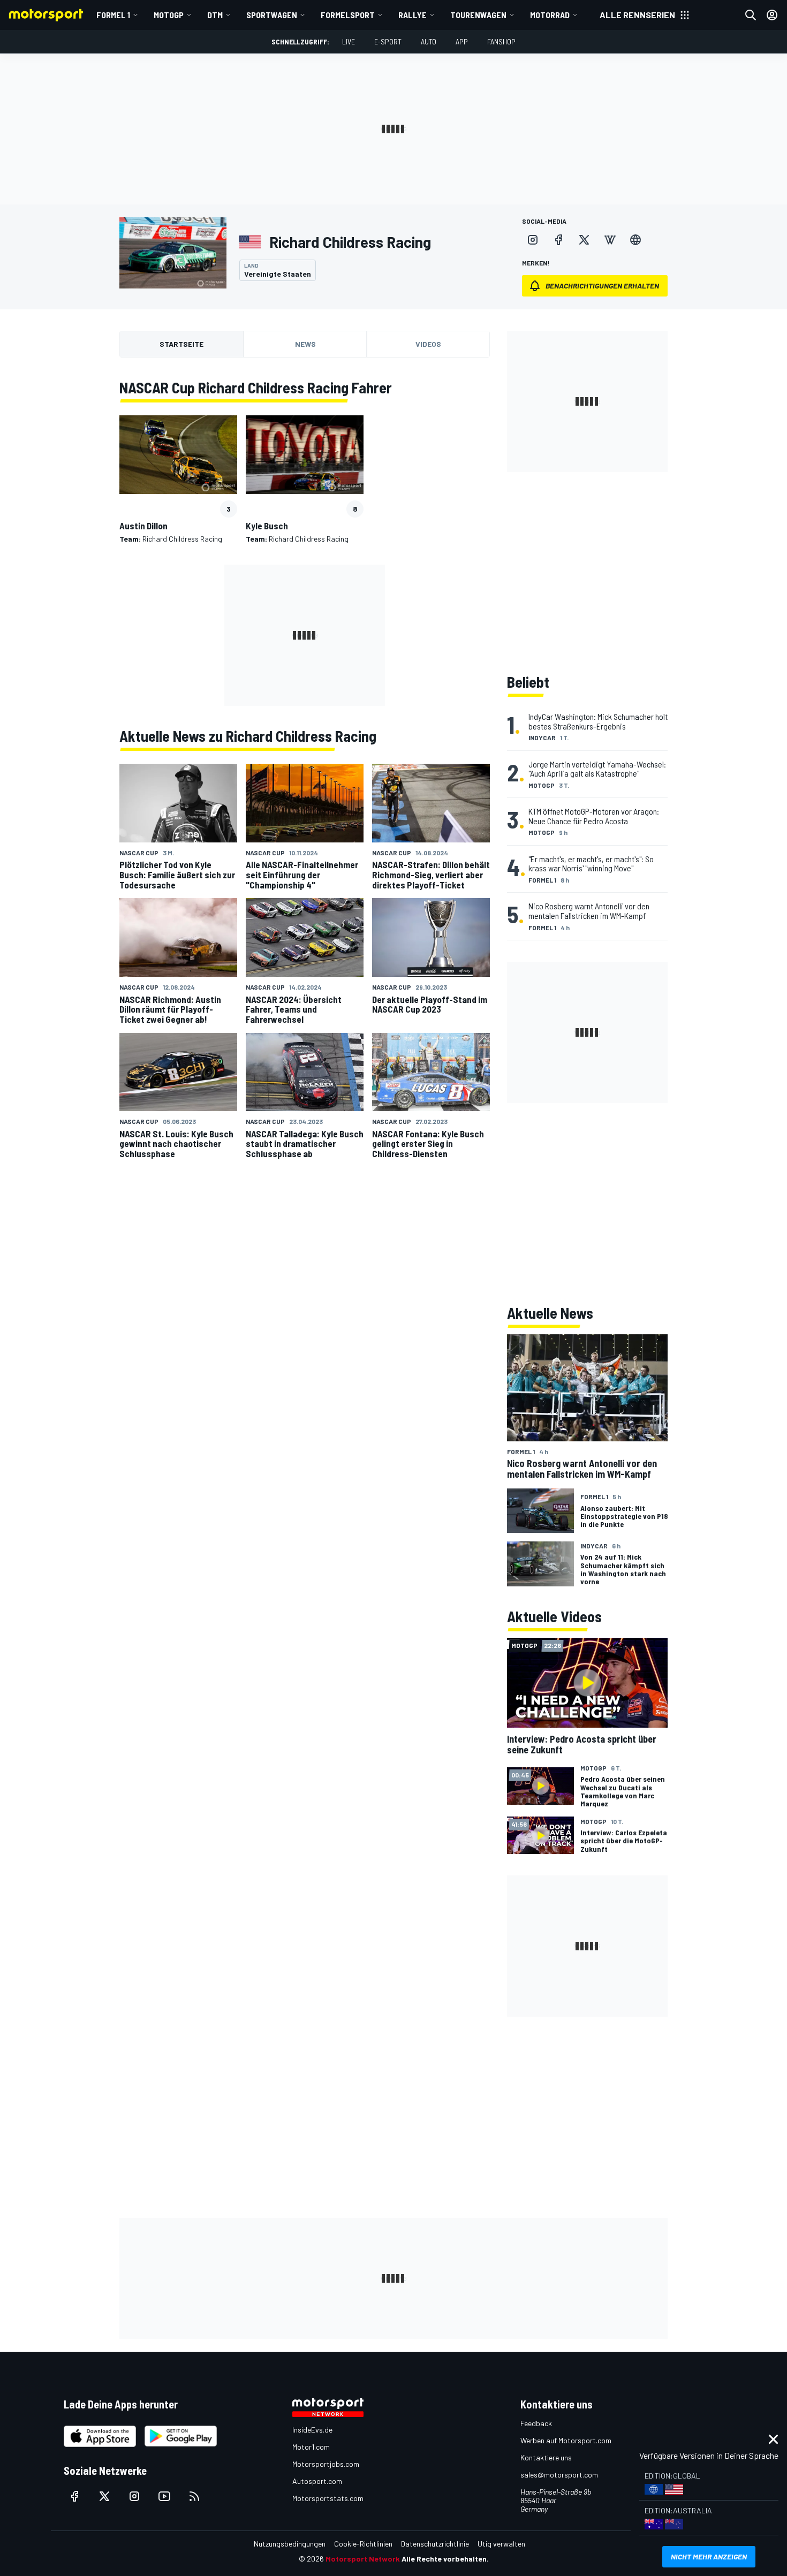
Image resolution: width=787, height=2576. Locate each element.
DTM (215, 15)
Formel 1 (113, 15)
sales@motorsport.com (559, 2475)
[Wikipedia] (610, 240)
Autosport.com (317, 2481)
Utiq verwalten (501, 2544)
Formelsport (348, 15)
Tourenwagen (478, 15)
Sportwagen (272, 15)
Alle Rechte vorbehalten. (445, 2559)
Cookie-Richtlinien (363, 2544)
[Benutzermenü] (772, 15)
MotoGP (169, 15)
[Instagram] (533, 240)
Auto (429, 41)
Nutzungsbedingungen (290, 2544)
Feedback (536, 2423)
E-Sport (388, 41)
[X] (584, 240)
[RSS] (194, 2496)
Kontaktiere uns (546, 2457)
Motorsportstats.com (328, 2498)
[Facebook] (558, 240)
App (462, 41)
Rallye (413, 15)
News (305, 344)
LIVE (349, 41)
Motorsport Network (363, 2559)
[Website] (635, 240)
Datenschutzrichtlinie (435, 2544)
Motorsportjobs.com (326, 2464)
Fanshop (501, 41)
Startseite (181, 344)
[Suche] (751, 15)
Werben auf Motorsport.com (566, 2440)
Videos (428, 344)
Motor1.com (311, 2447)
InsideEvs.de (312, 2430)
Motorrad (550, 15)
